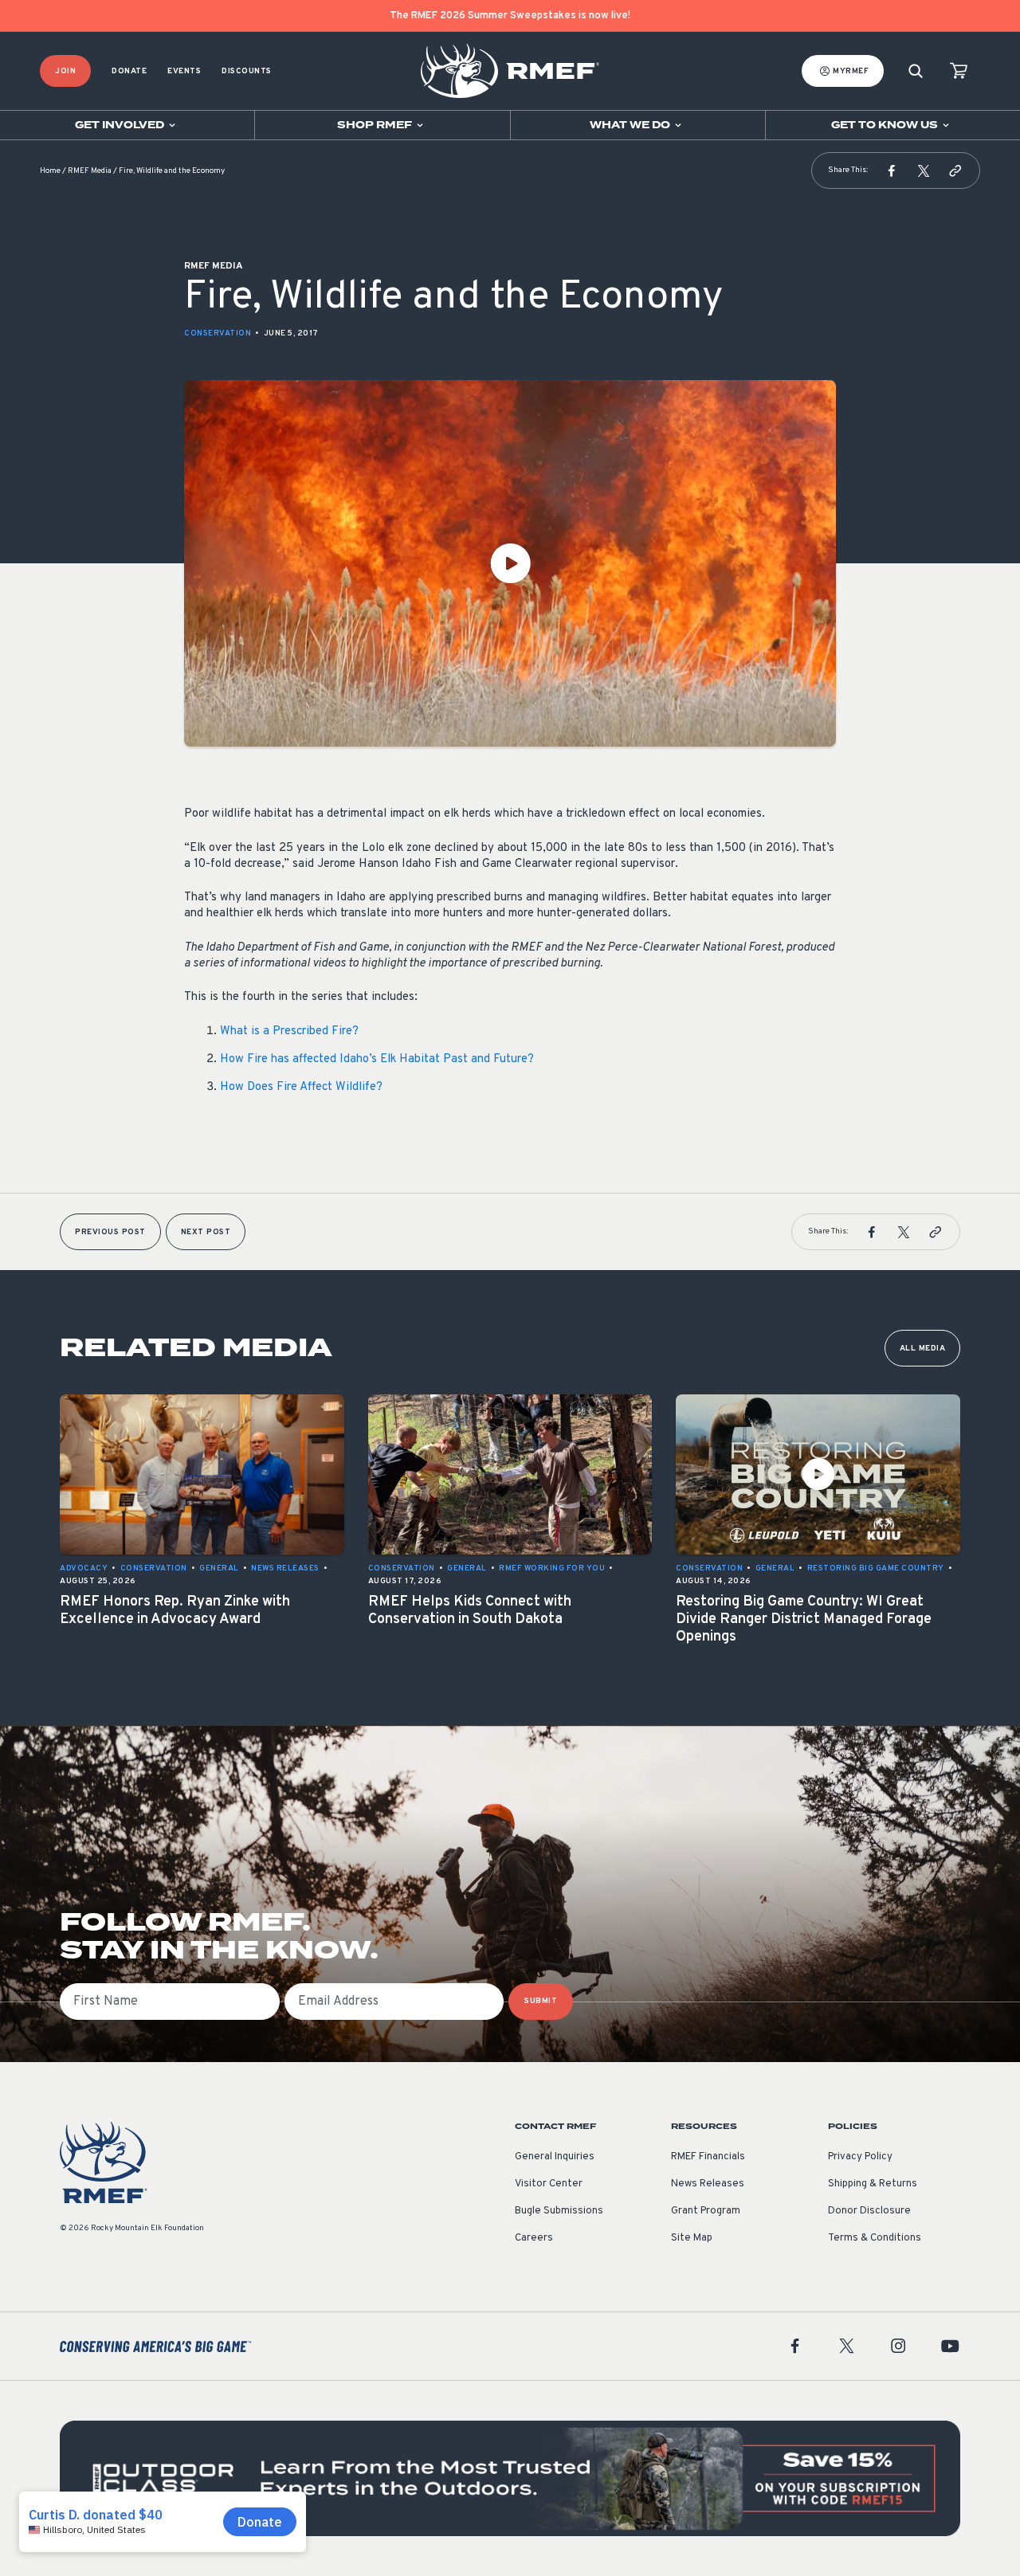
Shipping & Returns (873, 2184)
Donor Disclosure (869, 2211)
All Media (923, 1349)
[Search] (916, 71)
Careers (534, 2238)
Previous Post (110, 1232)
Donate (129, 71)
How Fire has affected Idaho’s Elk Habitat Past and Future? (377, 1059)
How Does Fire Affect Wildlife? (301, 1087)
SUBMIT (541, 2001)
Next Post (206, 1232)
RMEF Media (90, 171)
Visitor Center (549, 2184)
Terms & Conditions (875, 2238)
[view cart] (959, 71)
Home (50, 171)
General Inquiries (555, 2157)
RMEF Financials (708, 2157)
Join (65, 71)
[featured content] (510, 2478)
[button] (892, 171)
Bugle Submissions (559, 2211)
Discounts (247, 71)
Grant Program (706, 2211)
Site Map (692, 2238)
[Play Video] (510, 563)
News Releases (708, 2184)
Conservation (218, 333)
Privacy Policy (860, 2157)
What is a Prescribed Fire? (289, 1031)
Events (184, 71)
